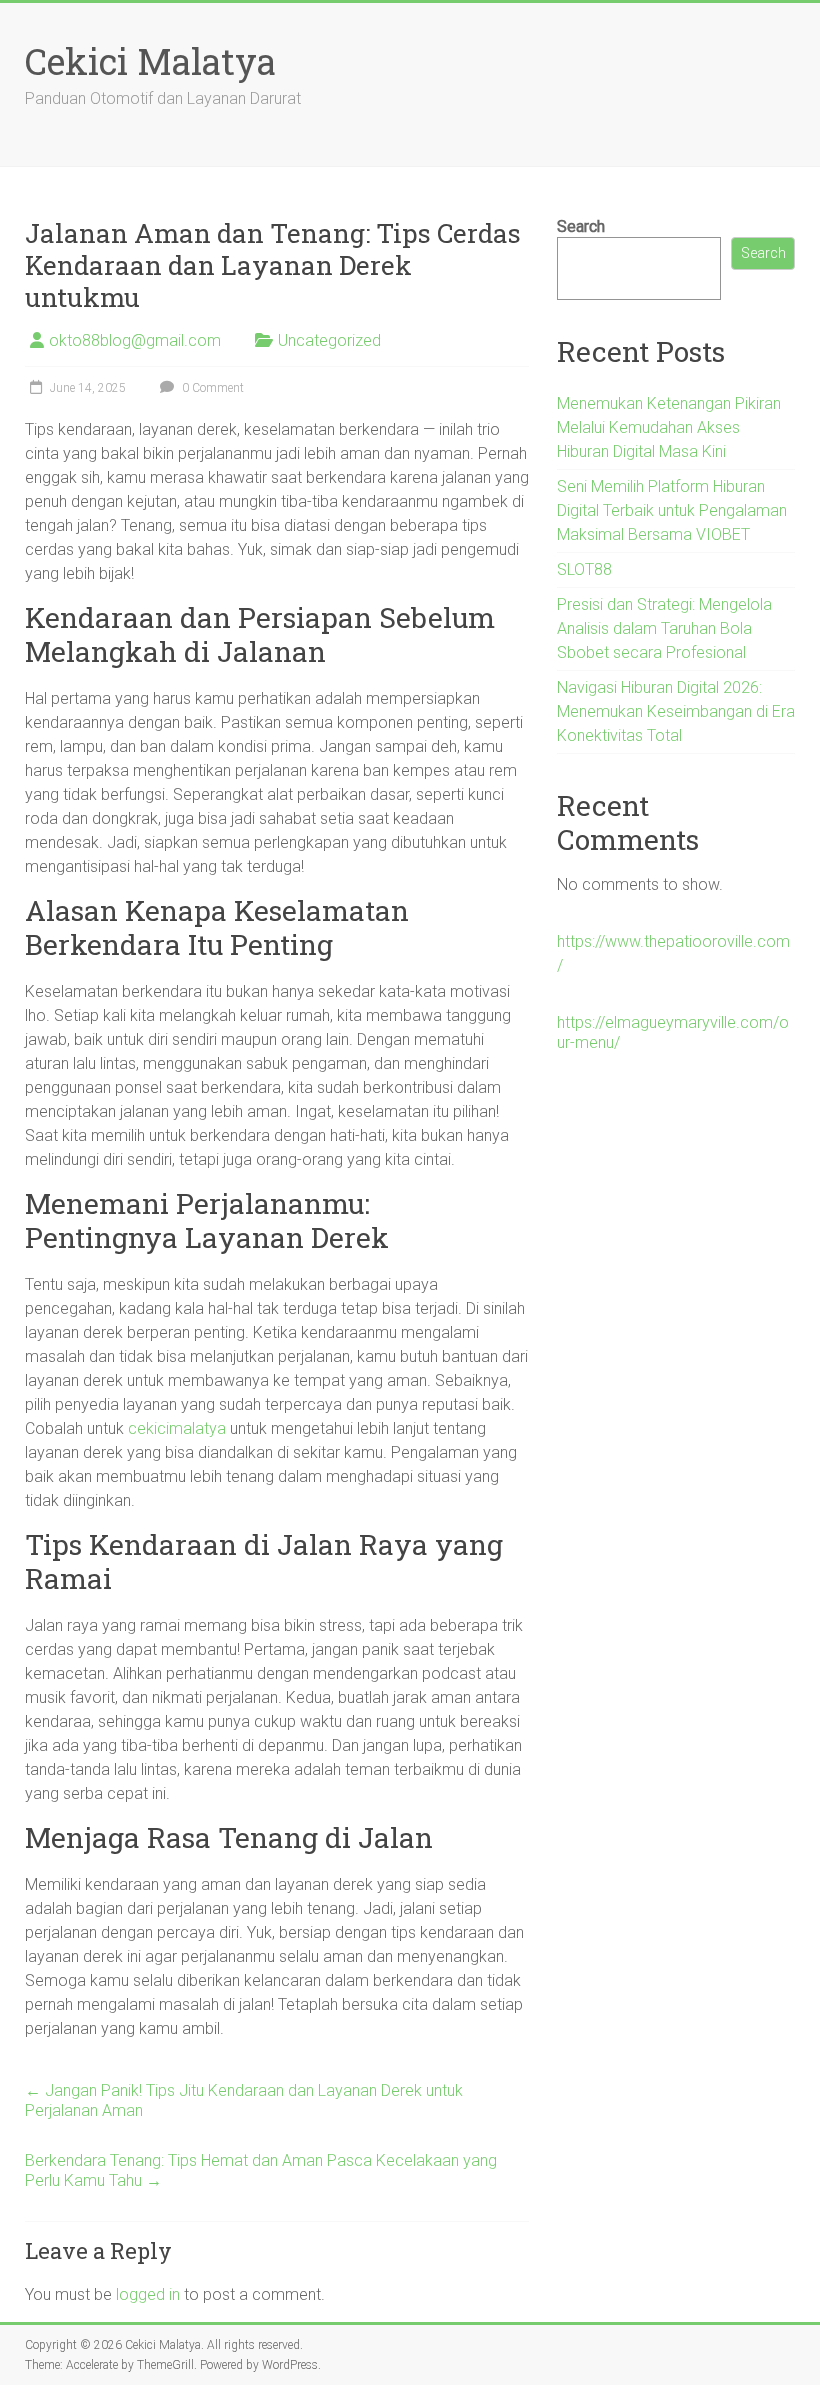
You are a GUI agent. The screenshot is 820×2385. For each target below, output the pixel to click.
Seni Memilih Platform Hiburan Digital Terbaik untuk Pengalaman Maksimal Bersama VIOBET (672, 510)
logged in (148, 2294)
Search (581, 226)
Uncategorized (329, 340)
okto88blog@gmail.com (135, 340)
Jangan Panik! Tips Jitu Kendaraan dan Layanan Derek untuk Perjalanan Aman (244, 2100)
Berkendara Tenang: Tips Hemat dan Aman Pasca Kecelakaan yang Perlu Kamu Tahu (261, 2170)
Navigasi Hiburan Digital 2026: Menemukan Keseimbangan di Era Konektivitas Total (676, 711)
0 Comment (211, 388)
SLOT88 (584, 569)
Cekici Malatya (150, 61)
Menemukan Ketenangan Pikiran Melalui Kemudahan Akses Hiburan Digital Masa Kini (669, 427)
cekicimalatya (177, 1428)
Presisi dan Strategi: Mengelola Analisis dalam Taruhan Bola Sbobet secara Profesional (664, 628)
